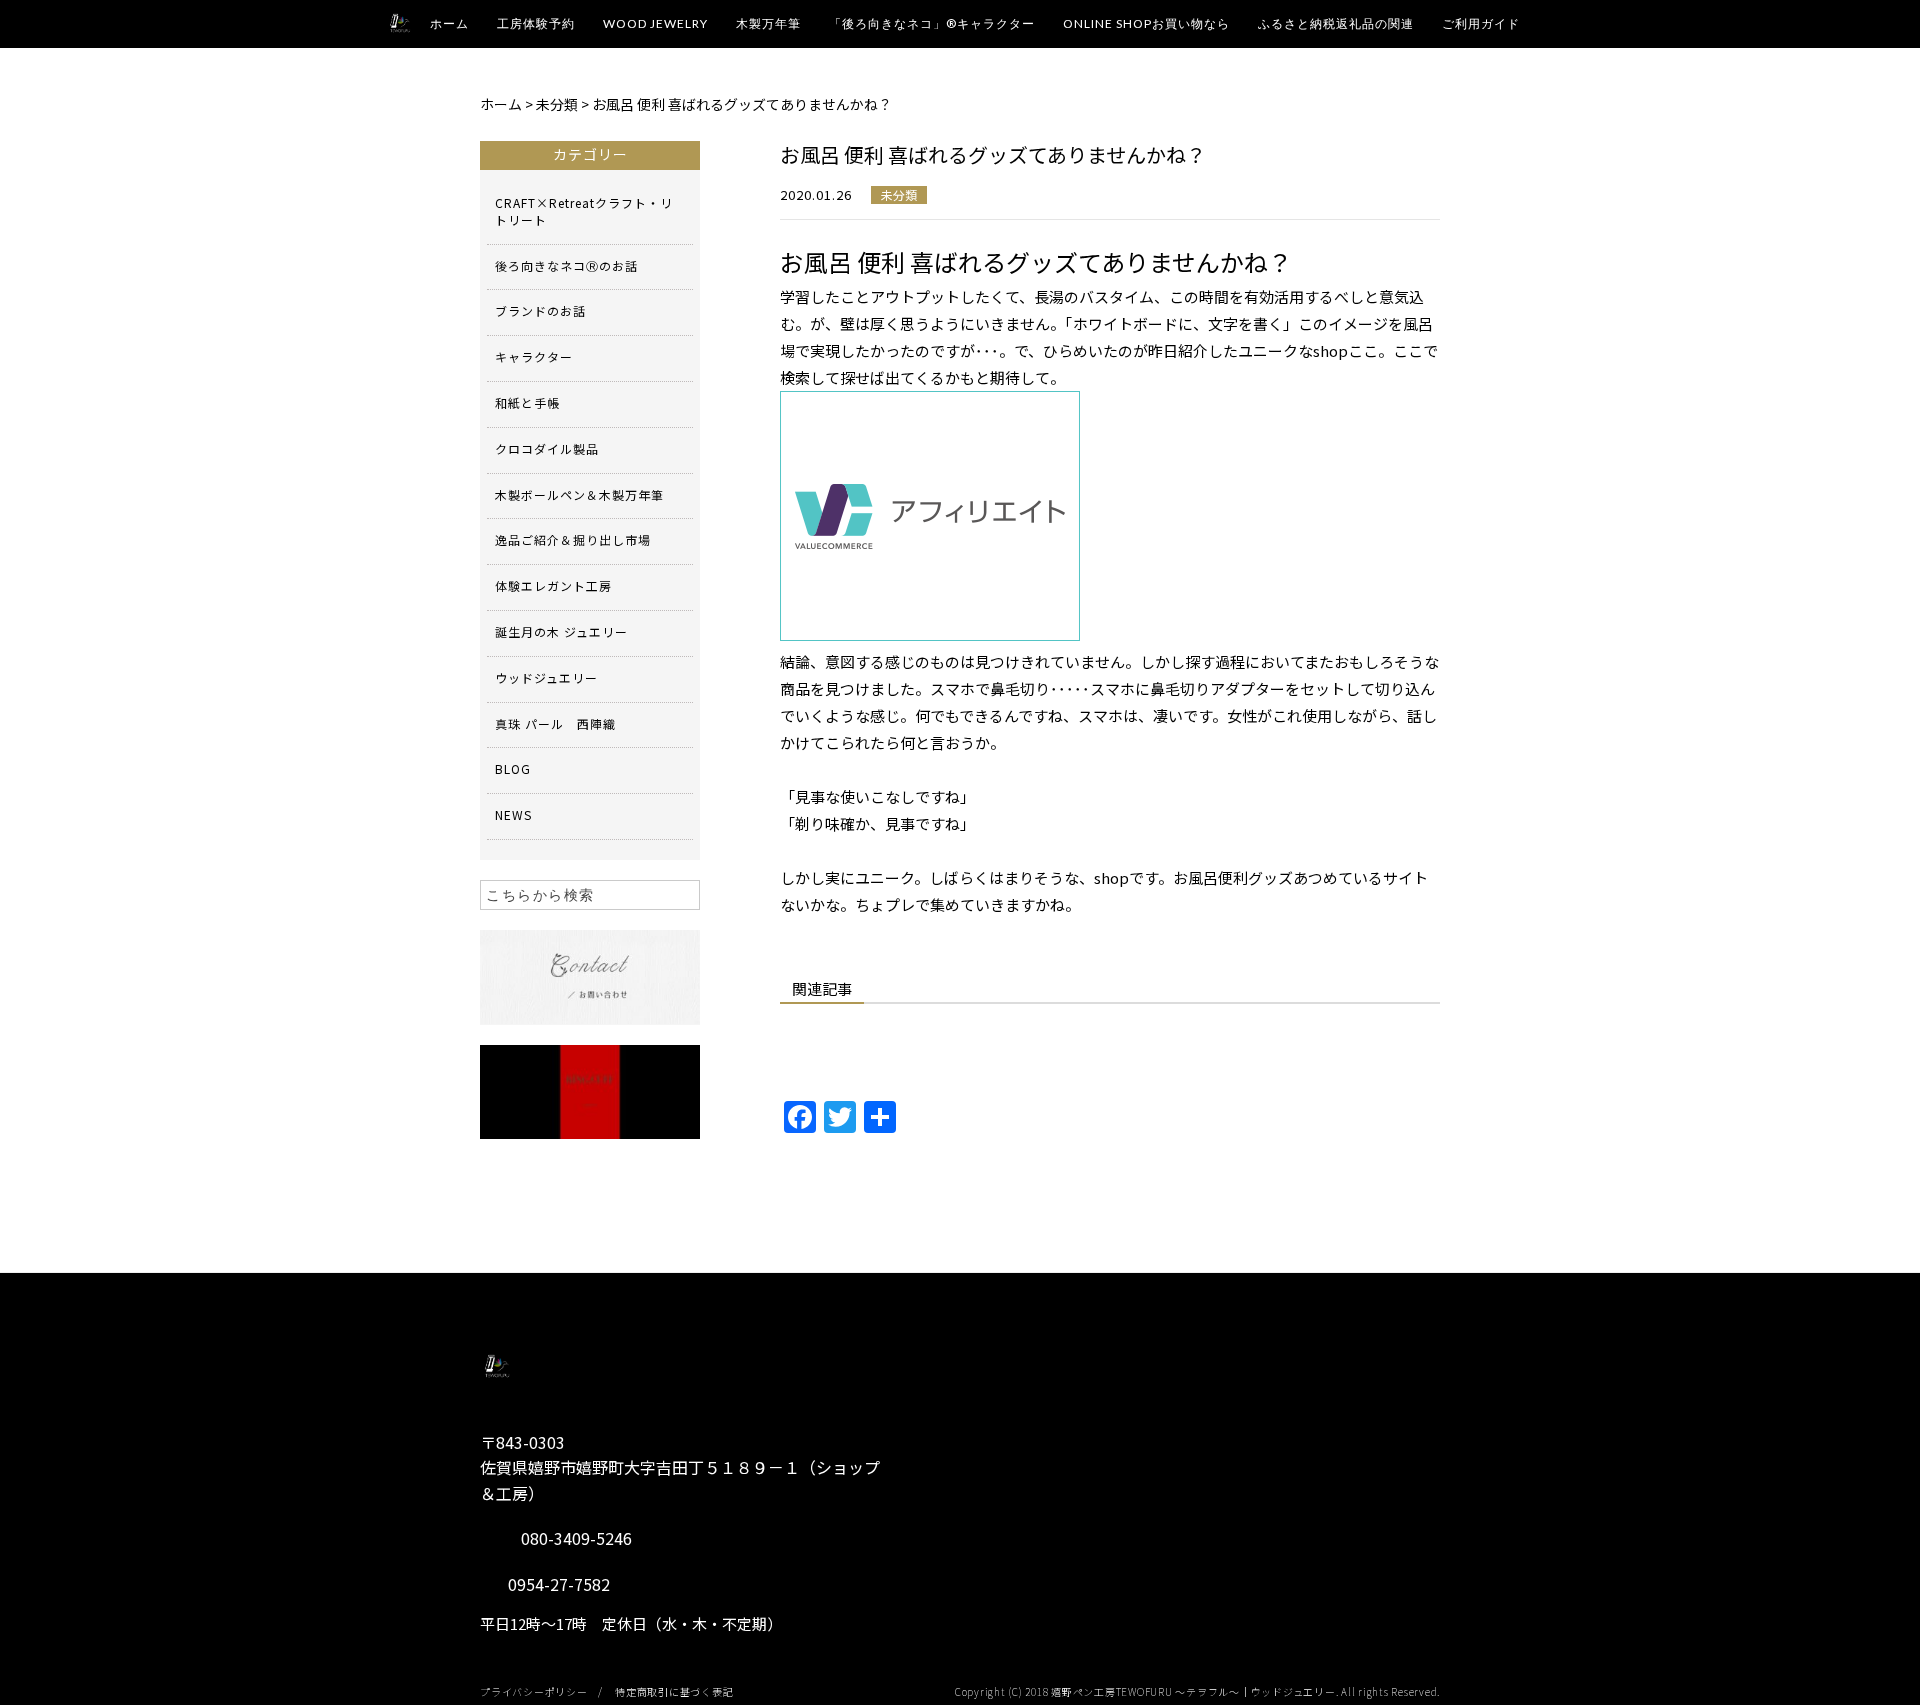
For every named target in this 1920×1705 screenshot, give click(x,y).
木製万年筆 (768, 23)
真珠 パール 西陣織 (555, 723)
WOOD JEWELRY (655, 23)
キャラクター (534, 356)
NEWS (513, 814)
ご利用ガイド (1481, 23)
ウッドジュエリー (546, 677)
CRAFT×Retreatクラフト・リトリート (584, 211)
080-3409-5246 (576, 1538)
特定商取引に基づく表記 (674, 1691)
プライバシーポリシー (534, 1691)
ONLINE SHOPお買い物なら (1146, 23)
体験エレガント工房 (553, 585)
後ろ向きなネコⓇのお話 (566, 265)
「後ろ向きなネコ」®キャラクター (932, 23)
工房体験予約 (536, 23)
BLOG (513, 768)
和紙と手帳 (527, 402)
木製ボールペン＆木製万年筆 (579, 494)
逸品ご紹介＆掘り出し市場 (573, 539)
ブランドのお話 (540, 310)
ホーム (449, 23)
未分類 (899, 194)
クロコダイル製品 (547, 448)
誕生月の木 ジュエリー (561, 631)
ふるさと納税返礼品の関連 (1336, 23)
